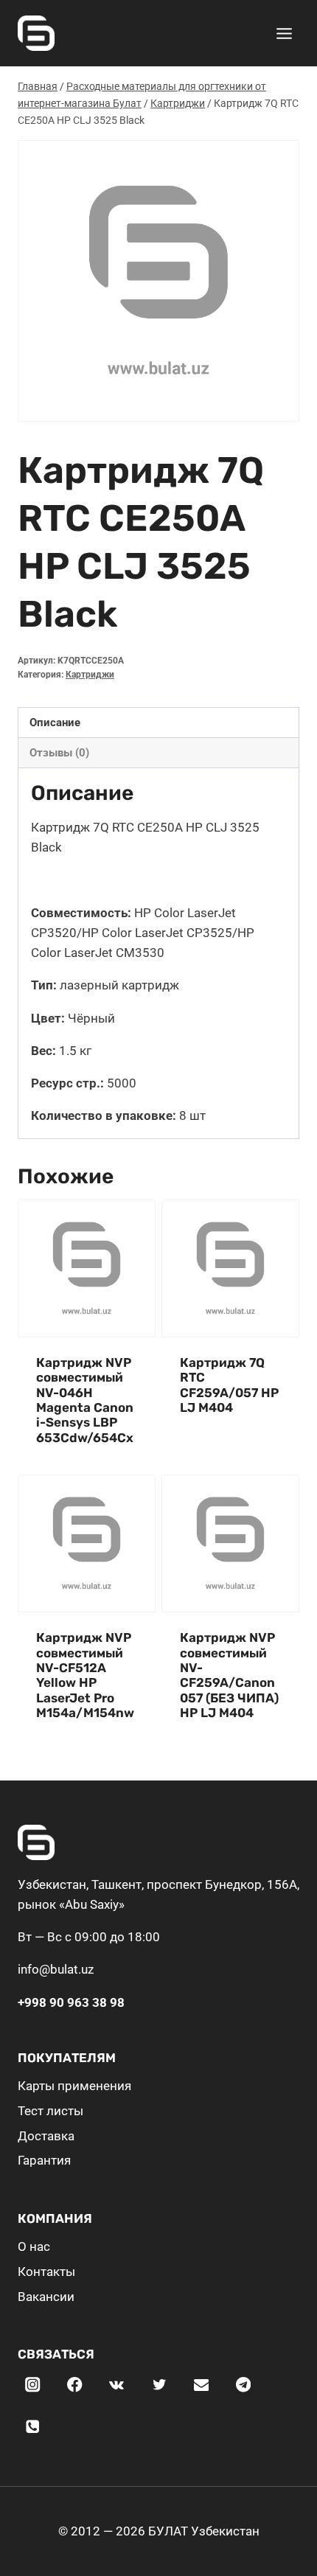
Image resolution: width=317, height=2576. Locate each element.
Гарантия (44, 2160)
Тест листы (50, 2111)
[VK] (117, 2385)
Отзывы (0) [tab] (59, 753)
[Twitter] (159, 2385)
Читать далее (219, 1452)
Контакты (46, 2272)
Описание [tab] (55, 723)
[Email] (201, 2385)
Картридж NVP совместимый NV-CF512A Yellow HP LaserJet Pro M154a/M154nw (85, 1675)
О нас (34, 2246)
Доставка (46, 2136)
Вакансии (46, 2297)
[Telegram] (244, 2385)
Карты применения (74, 2086)
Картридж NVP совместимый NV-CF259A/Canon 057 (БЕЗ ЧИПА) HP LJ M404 (229, 1675)
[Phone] (33, 2427)
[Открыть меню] (284, 33)
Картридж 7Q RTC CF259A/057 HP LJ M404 (229, 1385)
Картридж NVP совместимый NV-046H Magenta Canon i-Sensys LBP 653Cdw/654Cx (85, 1400)
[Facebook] (75, 2385)
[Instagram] (33, 2385)
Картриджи (90, 675)
